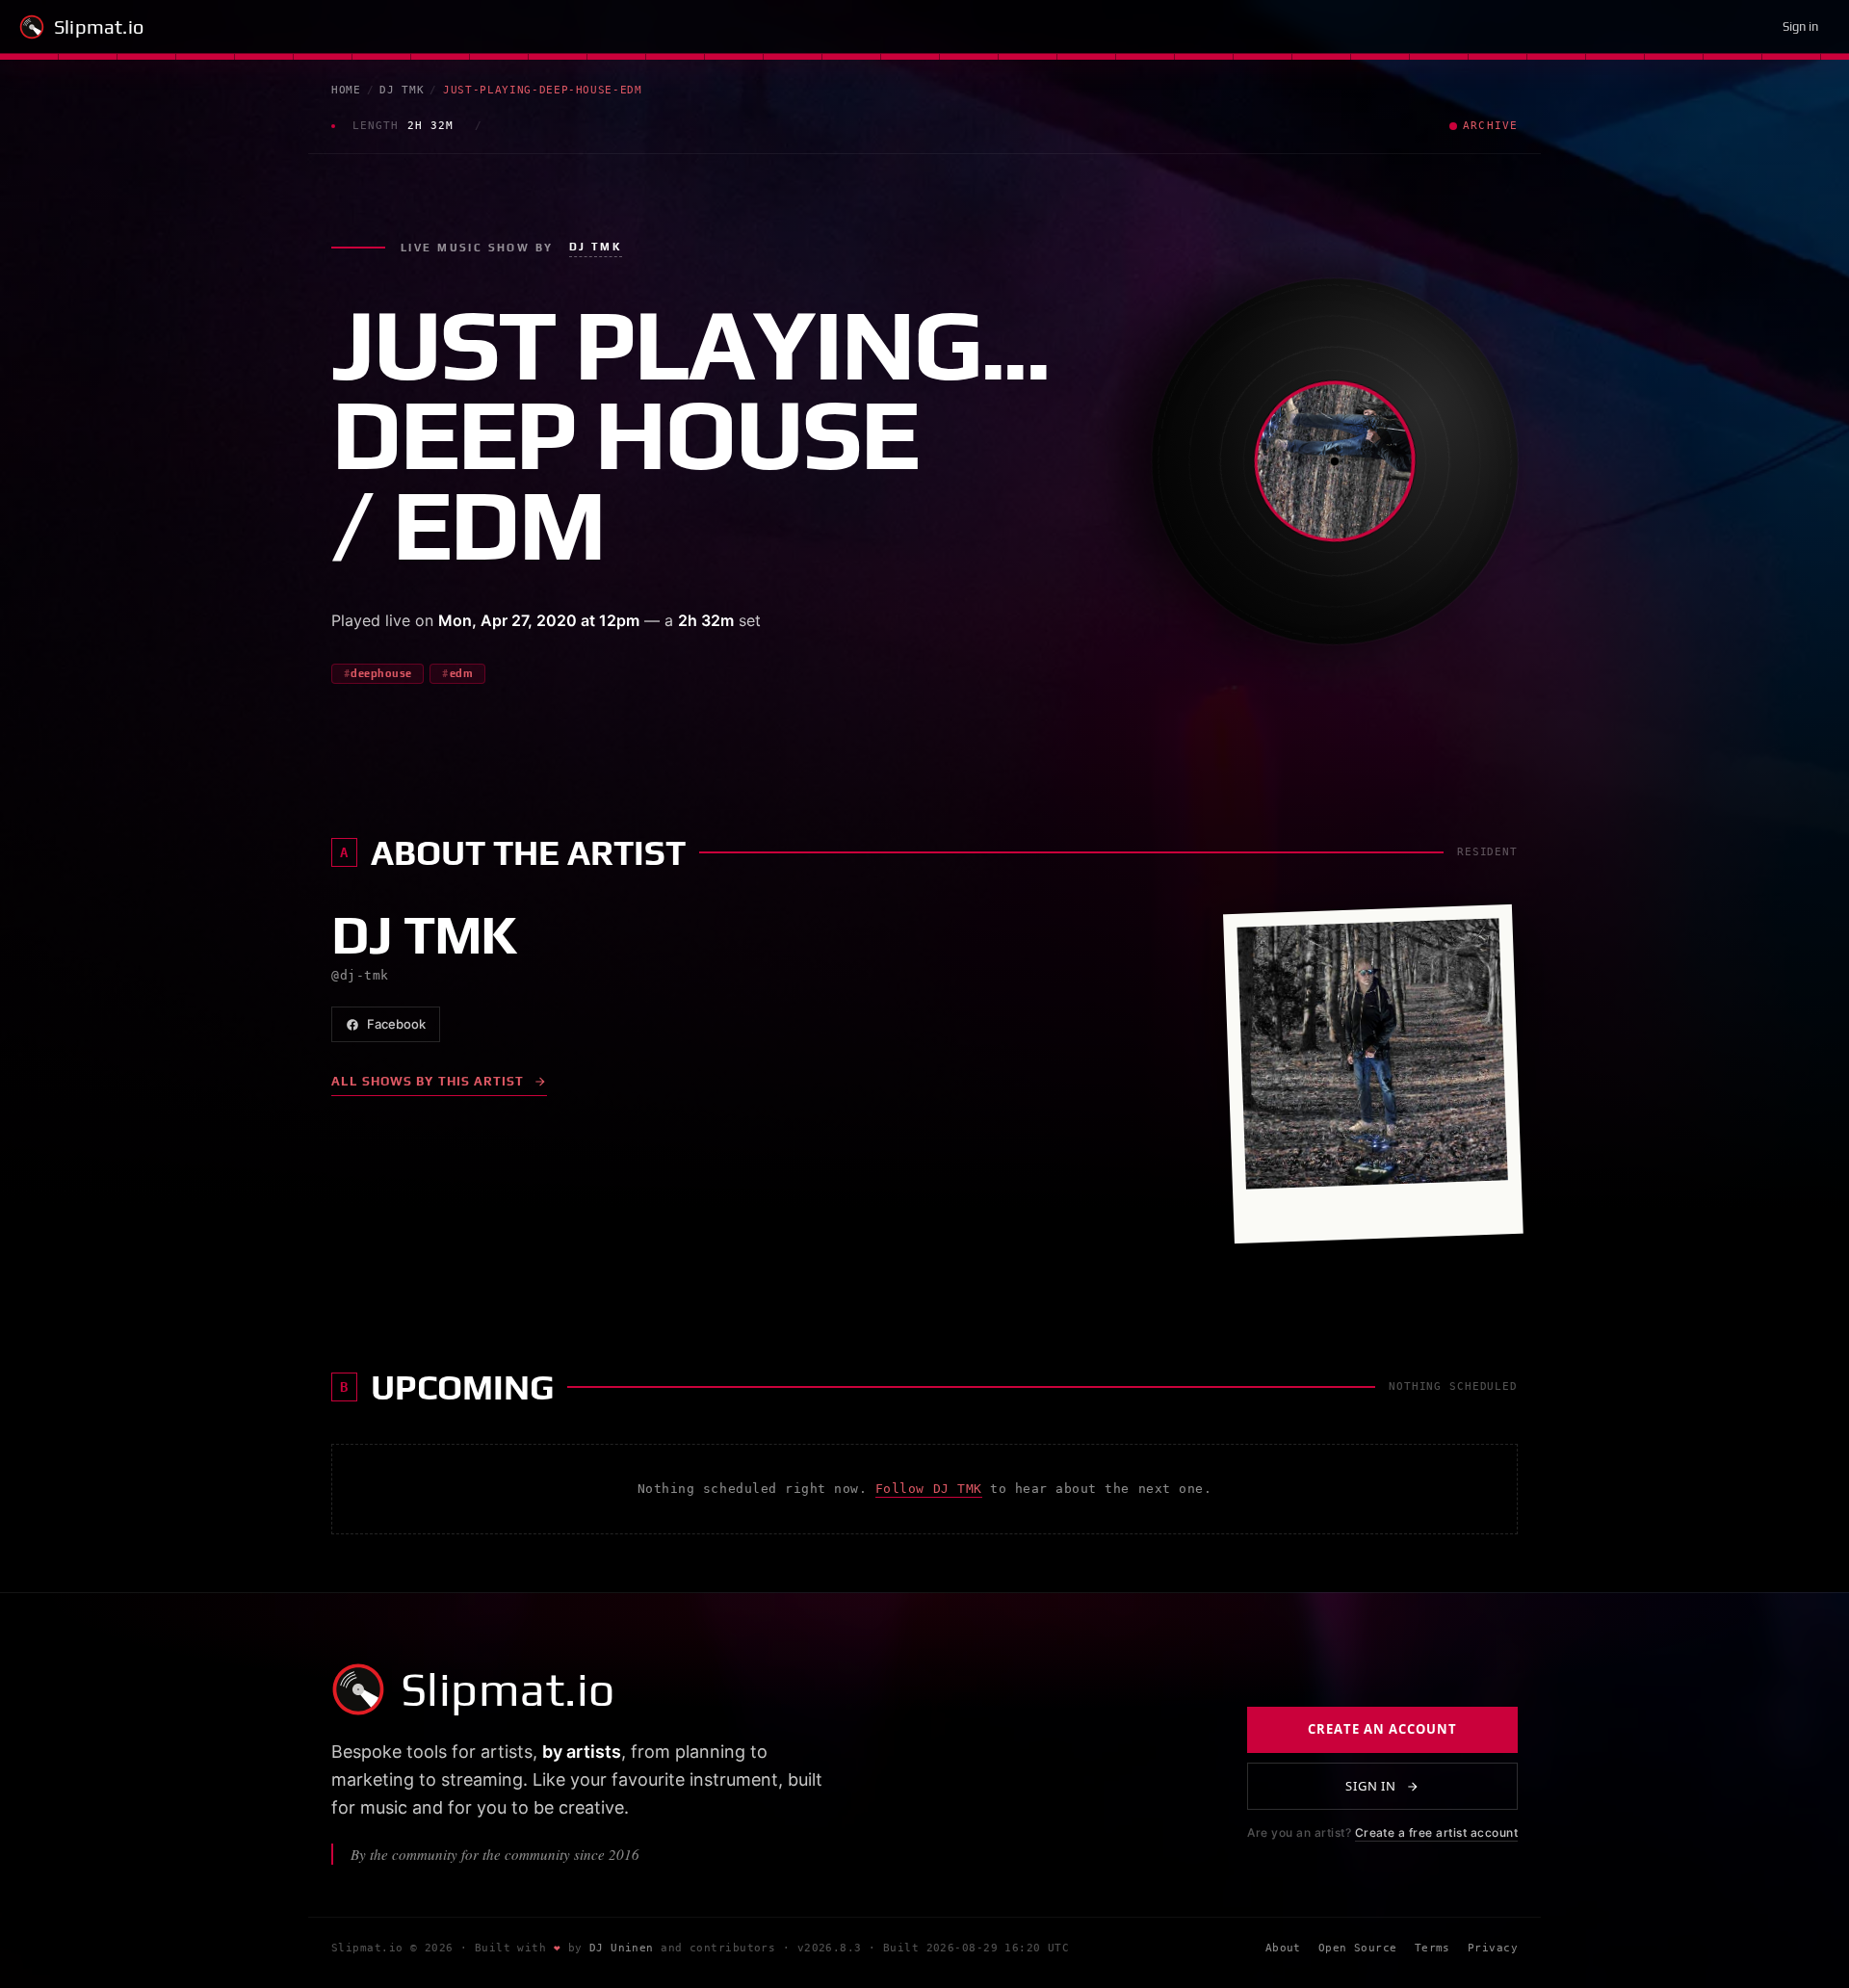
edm (461, 673)
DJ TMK (402, 90)
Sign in (1800, 26)
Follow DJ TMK (929, 1489)
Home (346, 90)
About (1283, 1949)
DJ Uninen (622, 1949)
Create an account (1382, 1730)
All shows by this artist (428, 1081)
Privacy (1493, 1949)
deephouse (381, 673)
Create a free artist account (1436, 1833)
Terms (1432, 1949)
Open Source (1358, 1949)
